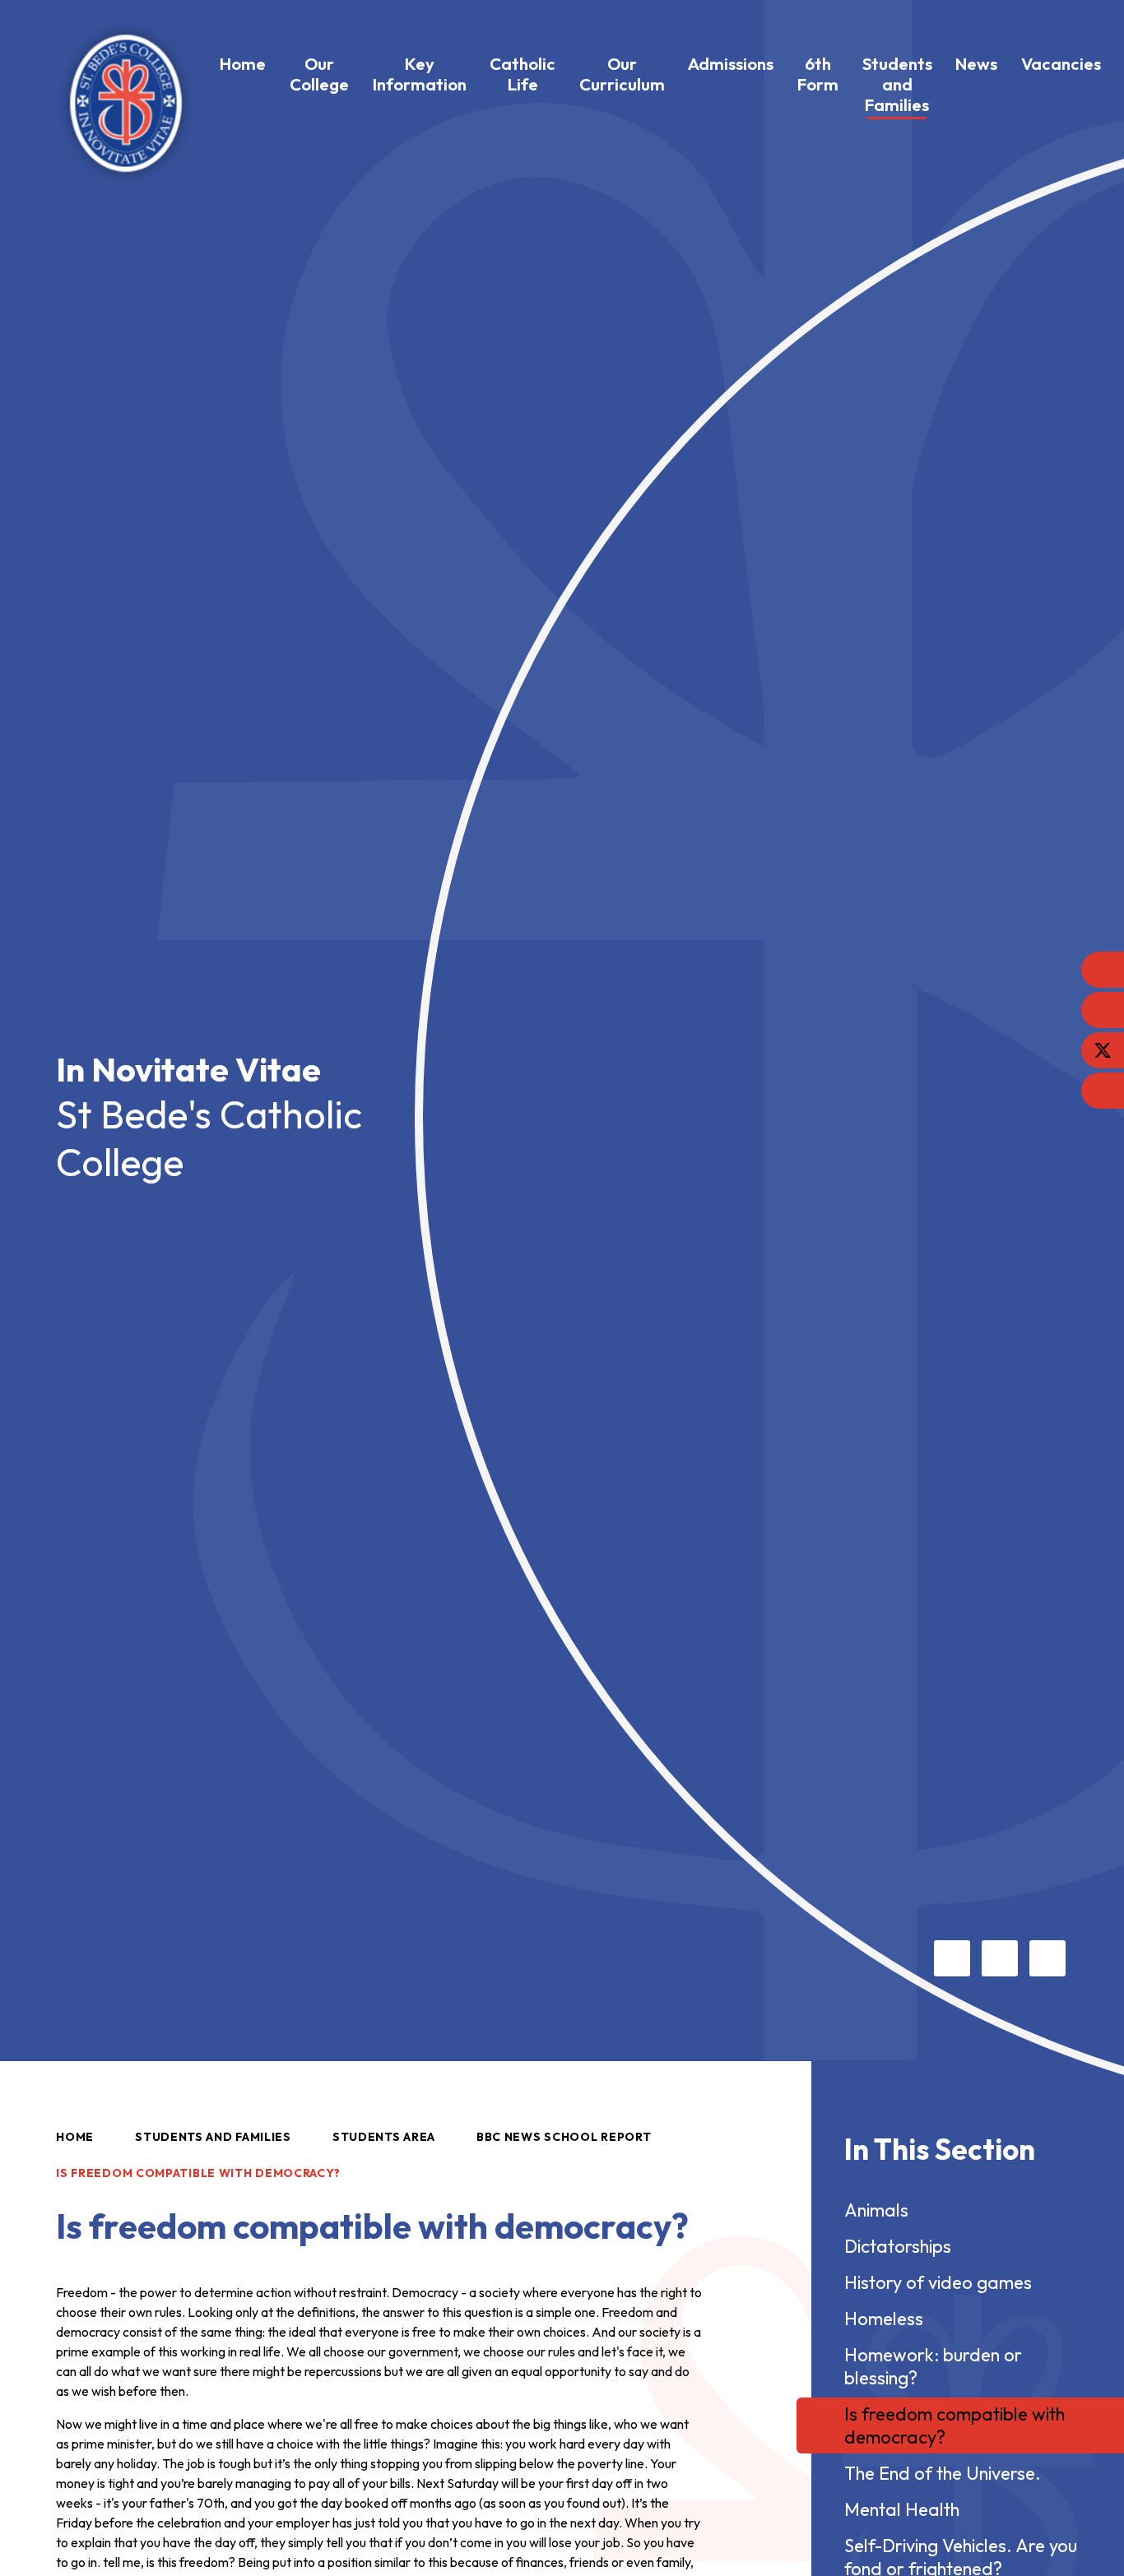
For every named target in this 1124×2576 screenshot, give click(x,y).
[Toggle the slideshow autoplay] (1047, 1958)
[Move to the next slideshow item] (1000, 1958)
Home (75, 2137)
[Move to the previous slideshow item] (952, 1958)
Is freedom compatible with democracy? (198, 2173)
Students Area (384, 2137)
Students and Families (213, 2137)
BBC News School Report (564, 2137)
